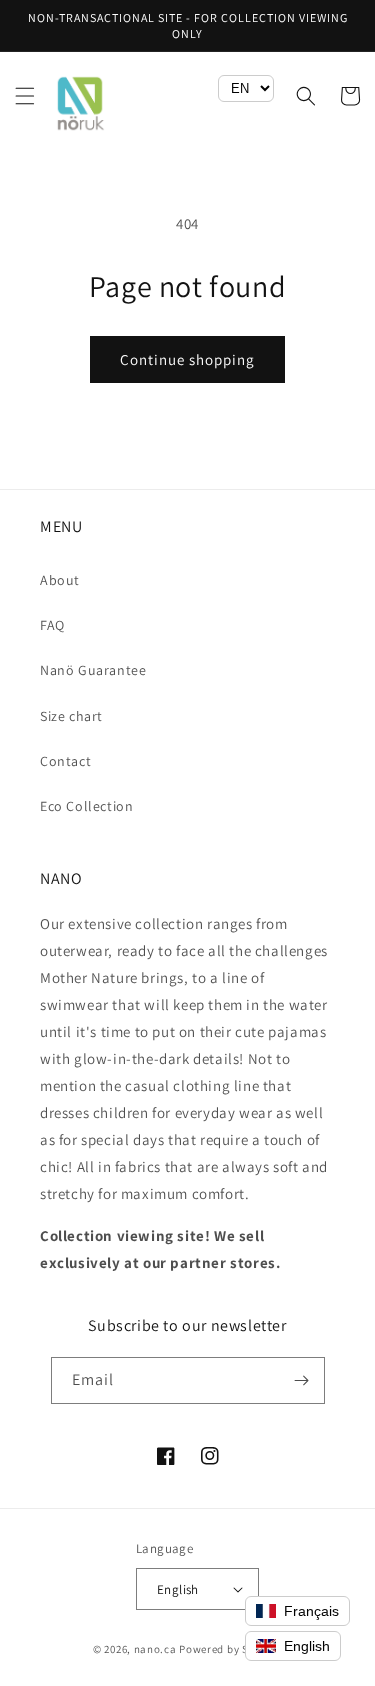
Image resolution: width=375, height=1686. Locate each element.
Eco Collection (86, 806)
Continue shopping (187, 359)
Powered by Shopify (230, 1649)
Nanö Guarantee (93, 670)
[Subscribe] (302, 1380)
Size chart (71, 716)
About (60, 580)
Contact (65, 761)
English (178, 1589)
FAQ (52, 625)
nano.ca (155, 1649)
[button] (25, 96)
